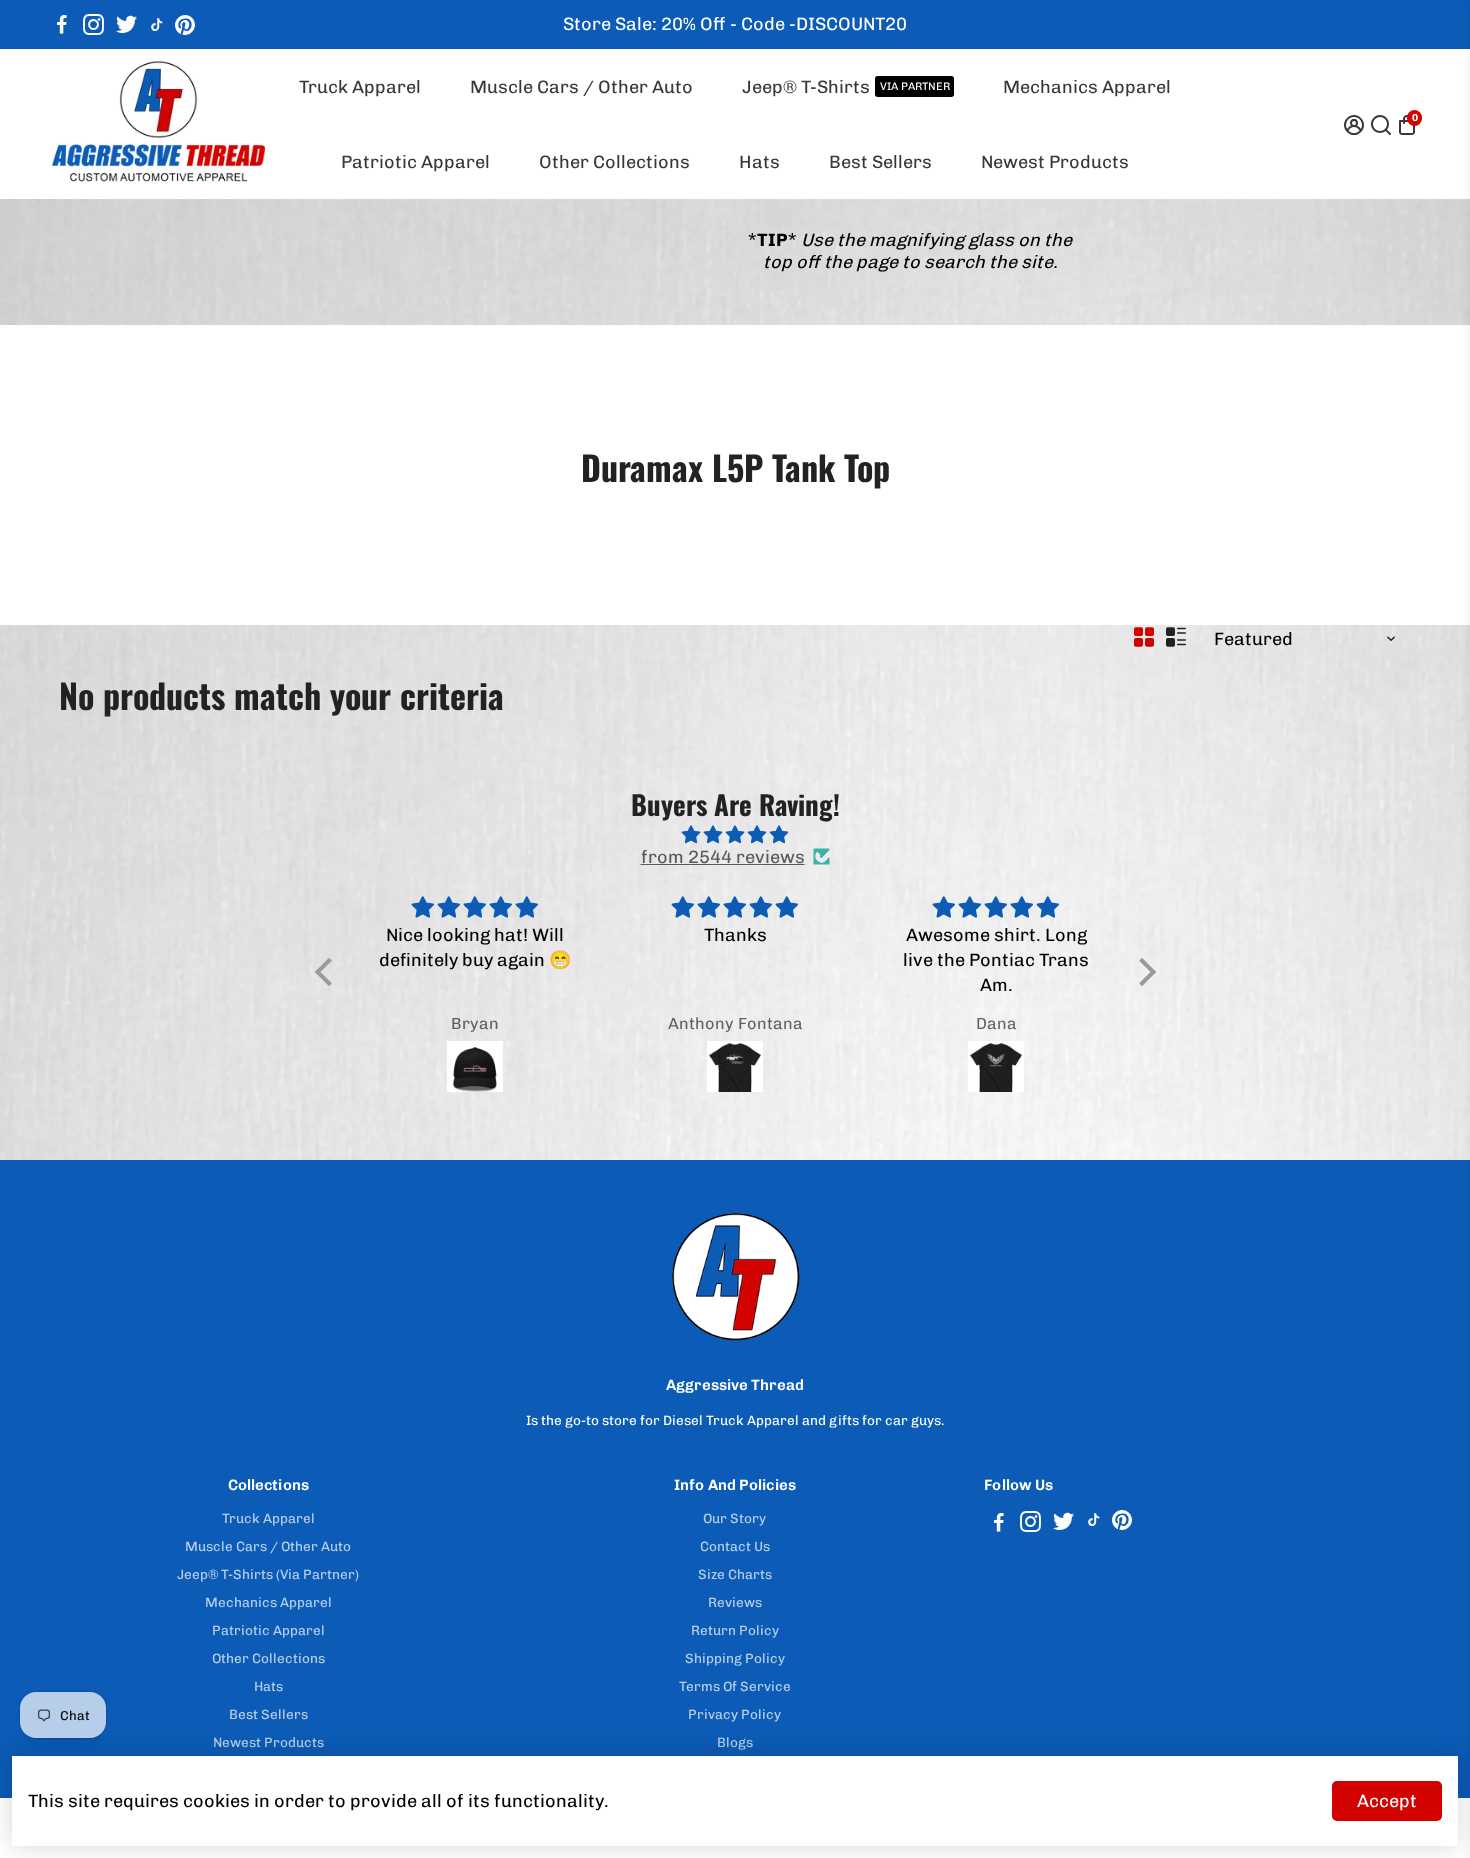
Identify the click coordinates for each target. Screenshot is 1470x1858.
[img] (735, 835)
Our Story (734, 1518)
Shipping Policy (735, 1658)
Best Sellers (880, 162)
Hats (759, 162)
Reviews (735, 1602)
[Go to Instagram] (93, 25)
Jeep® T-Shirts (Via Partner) (268, 1574)
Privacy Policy (734, 1714)
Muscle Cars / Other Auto (581, 87)
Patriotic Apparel (415, 162)
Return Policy (735, 1630)
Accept (1387, 1801)
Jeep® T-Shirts (846, 87)
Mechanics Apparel (1087, 87)
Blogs (735, 1742)
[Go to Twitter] (126, 25)
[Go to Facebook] (62, 25)
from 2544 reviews (723, 857)
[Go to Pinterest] (185, 25)
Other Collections (614, 162)
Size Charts (735, 1574)
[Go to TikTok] (157, 25)
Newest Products (1055, 162)
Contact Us (735, 1546)
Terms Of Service (735, 1686)
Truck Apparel (360, 87)
